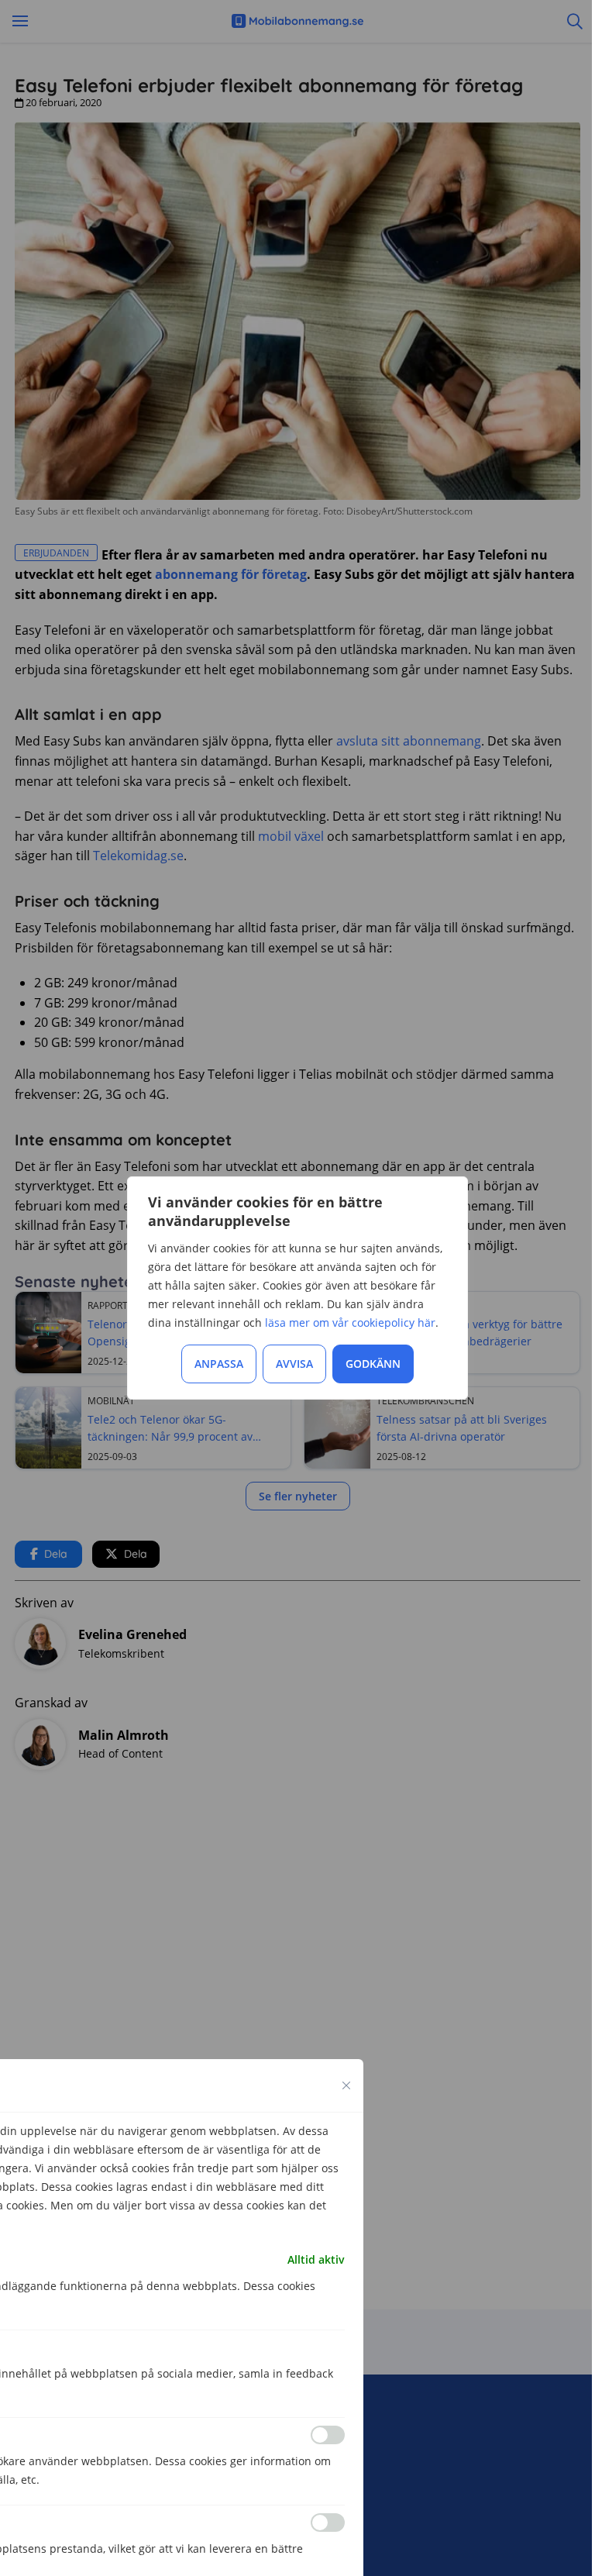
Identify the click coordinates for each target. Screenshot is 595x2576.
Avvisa (294, 1364)
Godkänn (373, 1364)
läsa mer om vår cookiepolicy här (350, 1322)
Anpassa (219, 1364)
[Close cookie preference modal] (346, 2085)
